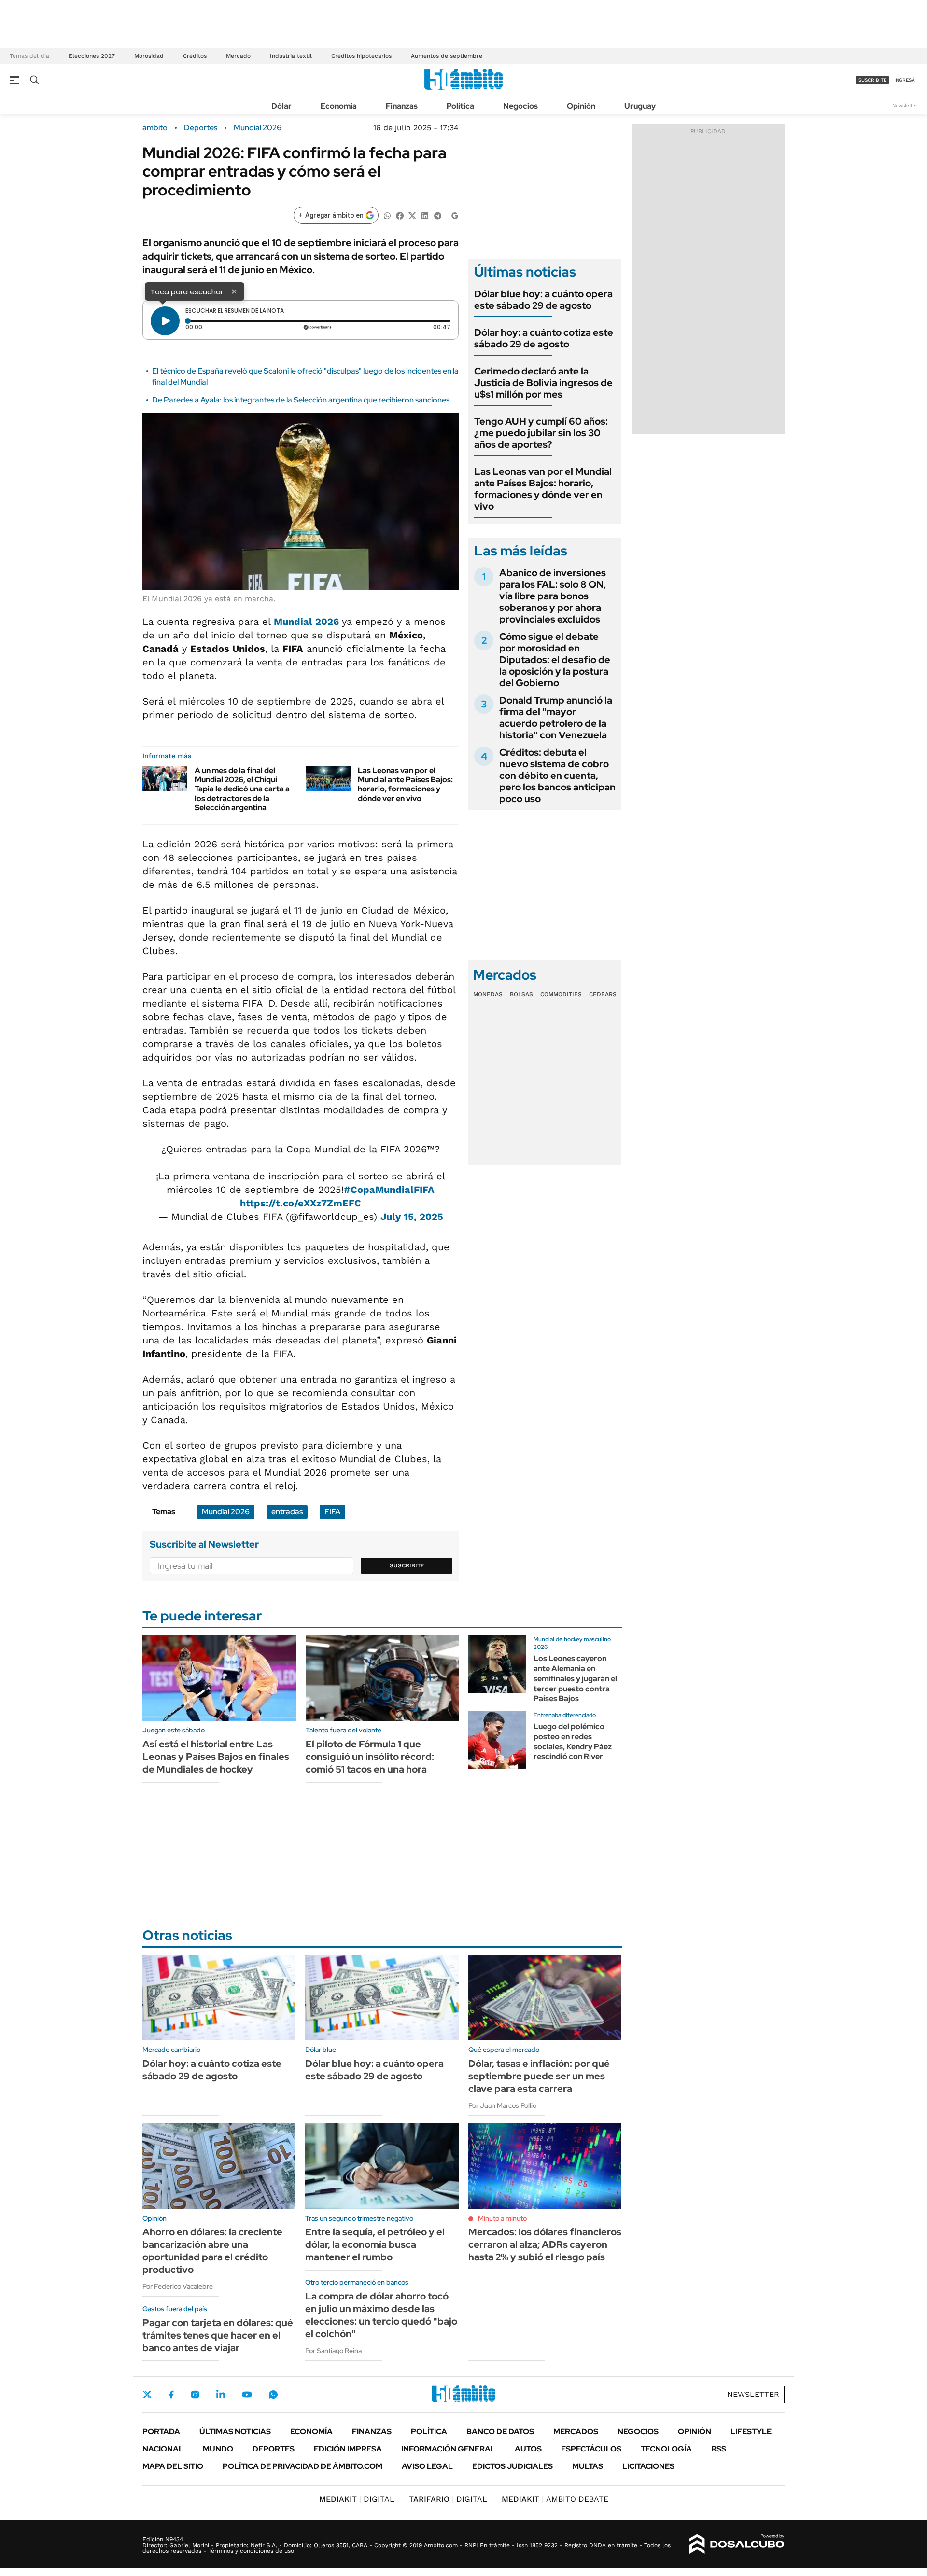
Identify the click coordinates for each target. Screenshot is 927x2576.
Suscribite (407, 1565)
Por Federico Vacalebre (178, 2286)
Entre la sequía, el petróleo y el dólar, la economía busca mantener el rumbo (375, 2244)
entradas (287, 1512)
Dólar (281, 106)
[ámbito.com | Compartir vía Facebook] (400, 215)
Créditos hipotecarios (361, 56)
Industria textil (291, 56)
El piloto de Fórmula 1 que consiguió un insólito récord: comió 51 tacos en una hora (370, 1757)
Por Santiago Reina (333, 2351)
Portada (161, 2431)
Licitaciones (648, 2466)
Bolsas (521, 994)
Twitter (147, 2395)
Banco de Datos (500, 2431)
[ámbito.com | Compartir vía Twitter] (412, 215)
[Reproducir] (165, 321)
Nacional (163, 2449)
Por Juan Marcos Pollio (502, 2105)
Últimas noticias (235, 2431)
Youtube (247, 2395)
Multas (588, 2466)
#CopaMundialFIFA (389, 1190)
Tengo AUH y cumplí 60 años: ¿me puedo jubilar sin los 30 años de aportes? (541, 433)
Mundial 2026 (258, 128)
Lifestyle (751, 2431)
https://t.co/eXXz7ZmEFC (301, 1203)
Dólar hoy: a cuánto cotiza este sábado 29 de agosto (544, 338)
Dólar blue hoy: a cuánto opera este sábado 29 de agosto (543, 300)
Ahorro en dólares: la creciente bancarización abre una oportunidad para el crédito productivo (212, 2251)
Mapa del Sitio (173, 2466)
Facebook (171, 2395)
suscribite (872, 80)
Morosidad (149, 56)
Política (460, 106)
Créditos (195, 56)
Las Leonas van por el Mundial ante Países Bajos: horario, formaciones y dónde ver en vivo (405, 784)
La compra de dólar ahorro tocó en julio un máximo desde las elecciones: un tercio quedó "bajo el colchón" (381, 2315)
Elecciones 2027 (92, 56)
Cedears (603, 994)
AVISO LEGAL (427, 2466)
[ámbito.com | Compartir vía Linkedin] (425, 215)
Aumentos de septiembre (447, 56)
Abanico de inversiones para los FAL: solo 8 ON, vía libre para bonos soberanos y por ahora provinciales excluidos (553, 596)
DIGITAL (357, 2499)
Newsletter (905, 105)
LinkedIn (221, 2395)
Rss (719, 2449)
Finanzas (402, 106)
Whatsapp (273, 2395)
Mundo (218, 2449)
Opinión (581, 106)
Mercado (238, 56)
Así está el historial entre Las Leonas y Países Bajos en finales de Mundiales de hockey (216, 1757)
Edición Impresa (348, 2449)
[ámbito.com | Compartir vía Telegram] (437, 215)
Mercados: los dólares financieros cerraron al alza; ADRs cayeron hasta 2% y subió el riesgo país (545, 2244)
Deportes (201, 128)
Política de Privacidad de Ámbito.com (302, 2466)
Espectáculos (591, 2449)
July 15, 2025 (412, 1217)
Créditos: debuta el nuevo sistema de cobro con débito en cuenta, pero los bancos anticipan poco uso (557, 776)
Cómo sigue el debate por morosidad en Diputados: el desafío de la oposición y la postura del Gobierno (555, 660)
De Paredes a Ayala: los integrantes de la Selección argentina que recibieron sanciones (301, 400)
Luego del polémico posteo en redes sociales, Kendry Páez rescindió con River (573, 1741)
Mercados (576, 2431)
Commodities (561, 994)
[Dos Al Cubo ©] (737, 2544)
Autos (528, 2449)
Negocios (520, 106)
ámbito (155, 128)
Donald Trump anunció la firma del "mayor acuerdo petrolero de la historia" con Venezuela (556, 718)
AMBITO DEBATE (555, 2499)
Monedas (488, 994)
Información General (448, 2449)
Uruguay (640, 106)
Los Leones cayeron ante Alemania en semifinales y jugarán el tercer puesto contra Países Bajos (575, 1678)
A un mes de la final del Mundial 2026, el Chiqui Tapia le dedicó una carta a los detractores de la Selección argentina (242, 789)
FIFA (332, 1512)
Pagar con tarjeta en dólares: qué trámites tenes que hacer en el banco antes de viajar (218, 2335)
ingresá (905, 80)
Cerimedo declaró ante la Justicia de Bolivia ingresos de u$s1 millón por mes (543, 383)
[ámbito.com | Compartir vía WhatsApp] (387, 215)
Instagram (195, 2395)
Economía (339, 106)
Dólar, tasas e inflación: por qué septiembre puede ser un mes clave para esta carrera (539, 2076)
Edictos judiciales (513, 2466)
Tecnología (666, 2449)
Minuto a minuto (502, 2218)
